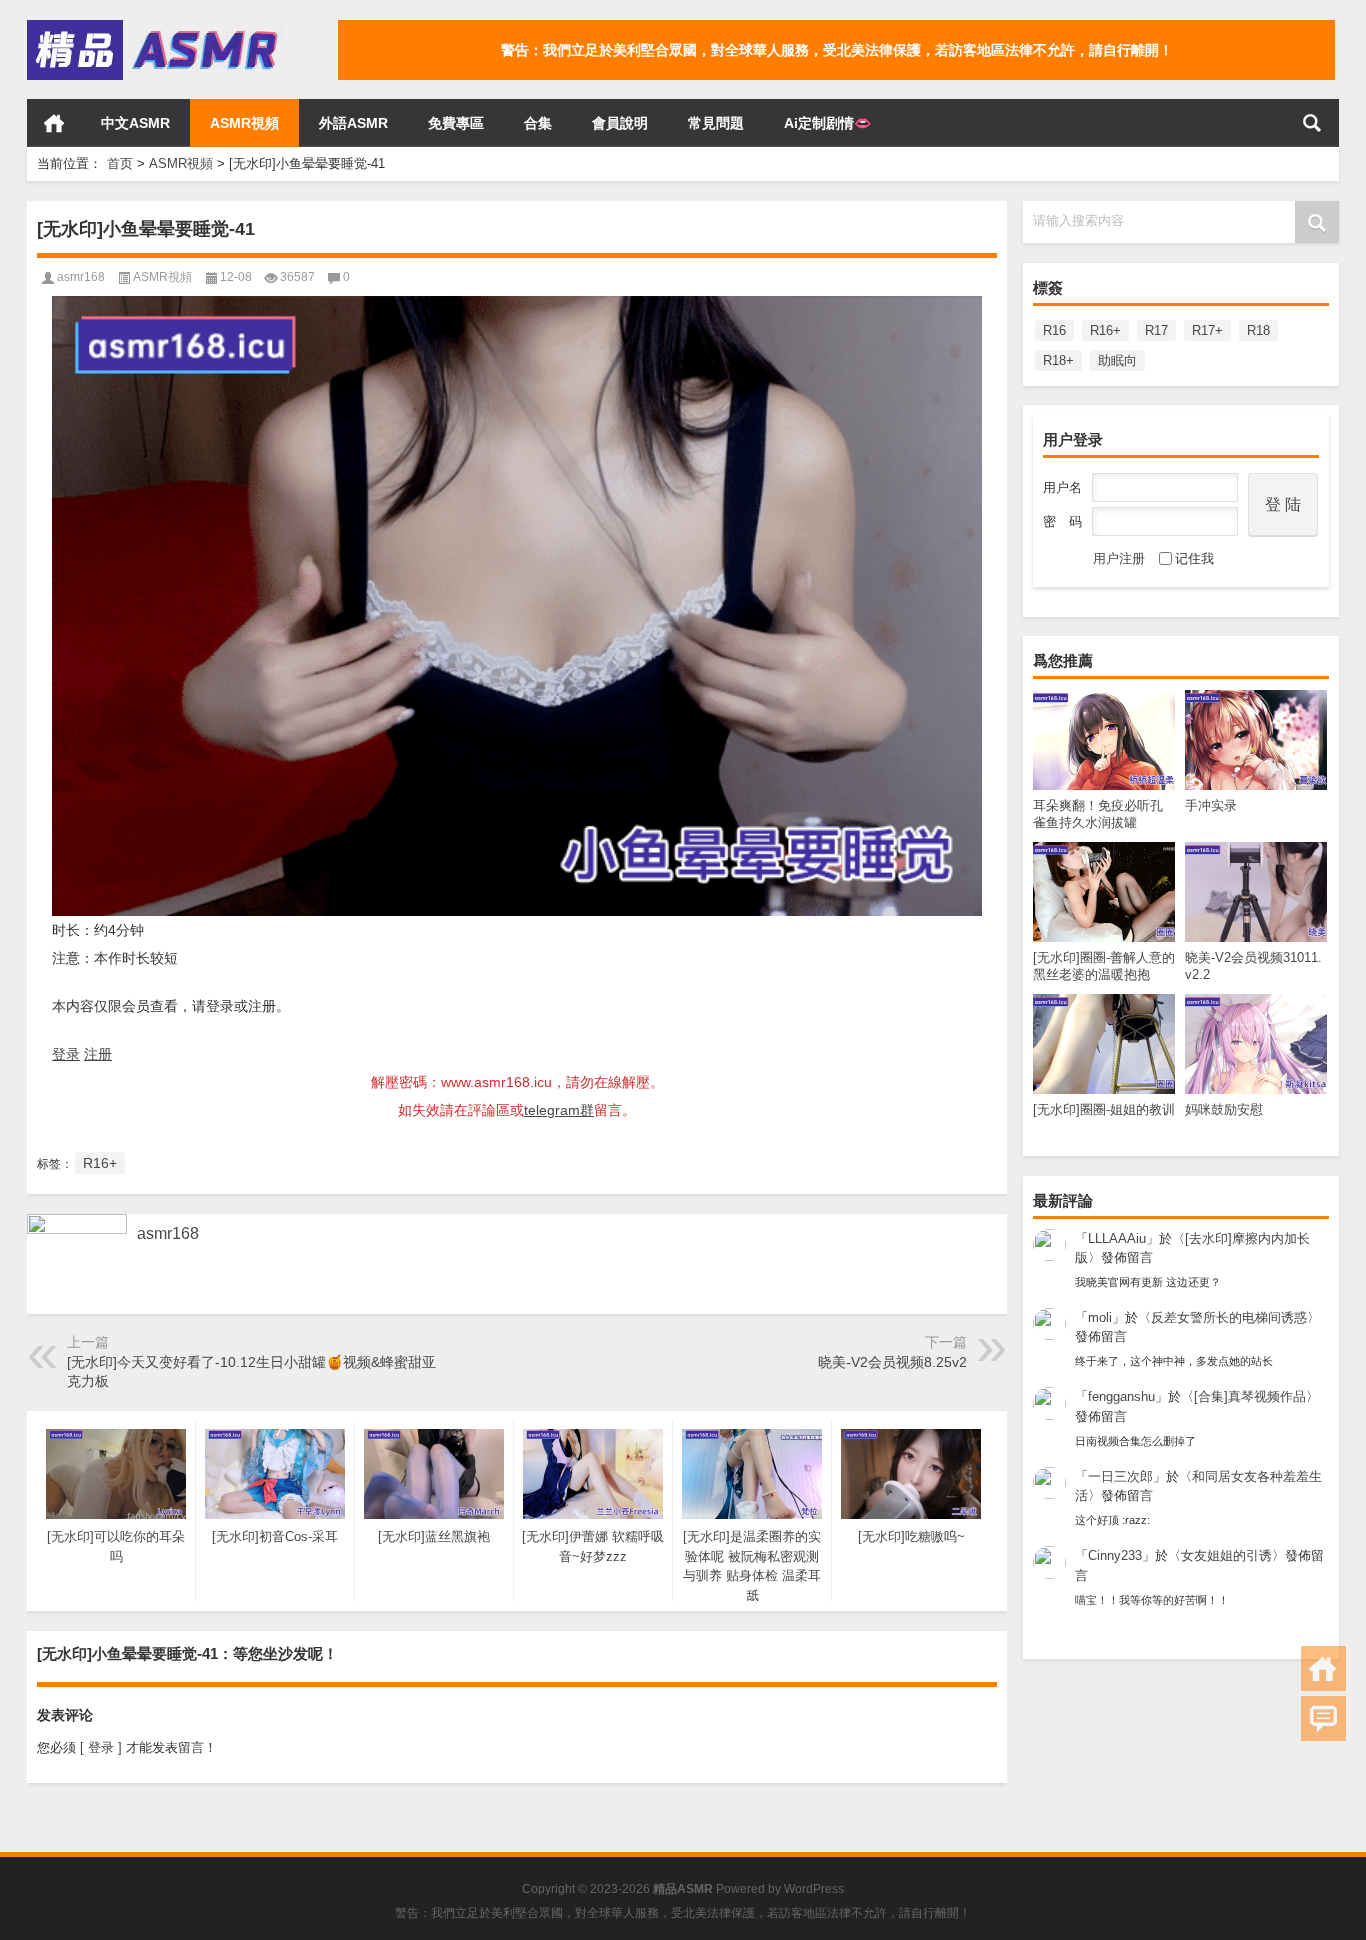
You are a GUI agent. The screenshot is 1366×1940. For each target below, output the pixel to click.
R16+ (1105, 330)
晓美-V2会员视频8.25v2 (892, 1362)
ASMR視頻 (244, 123)
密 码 (1062, 521)
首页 (54, 123)
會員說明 (620, 123)
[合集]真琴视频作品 (1250, 1396)
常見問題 (716, 123)
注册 (98, 1054)
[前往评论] (1323, 1718)
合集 (538, 123)
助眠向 (1117, 360)
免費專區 (456, 123)
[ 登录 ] (101, 1747)
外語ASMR (353, 123)
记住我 (1194, 558)
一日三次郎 (1120, 1476)
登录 (66, 1054)
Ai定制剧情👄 (827, 123)
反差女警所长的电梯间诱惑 (1229, 1317)
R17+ (1207, 330)
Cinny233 (1115, 1555)
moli (1100, 1317)
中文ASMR (135, 123)
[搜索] (1312, 123)
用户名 (1062, 487)
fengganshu (1121, 1396)
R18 (1258, 330)
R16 (1054, 330)
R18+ (1058, 360)
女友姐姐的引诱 (1226, 1555)
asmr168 (81, 277)
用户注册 (1119, 558)
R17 (1156, 330)
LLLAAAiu (1117, 1238)
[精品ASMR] (155, 26)
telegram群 (559, 1110)
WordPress (814, 1889)
